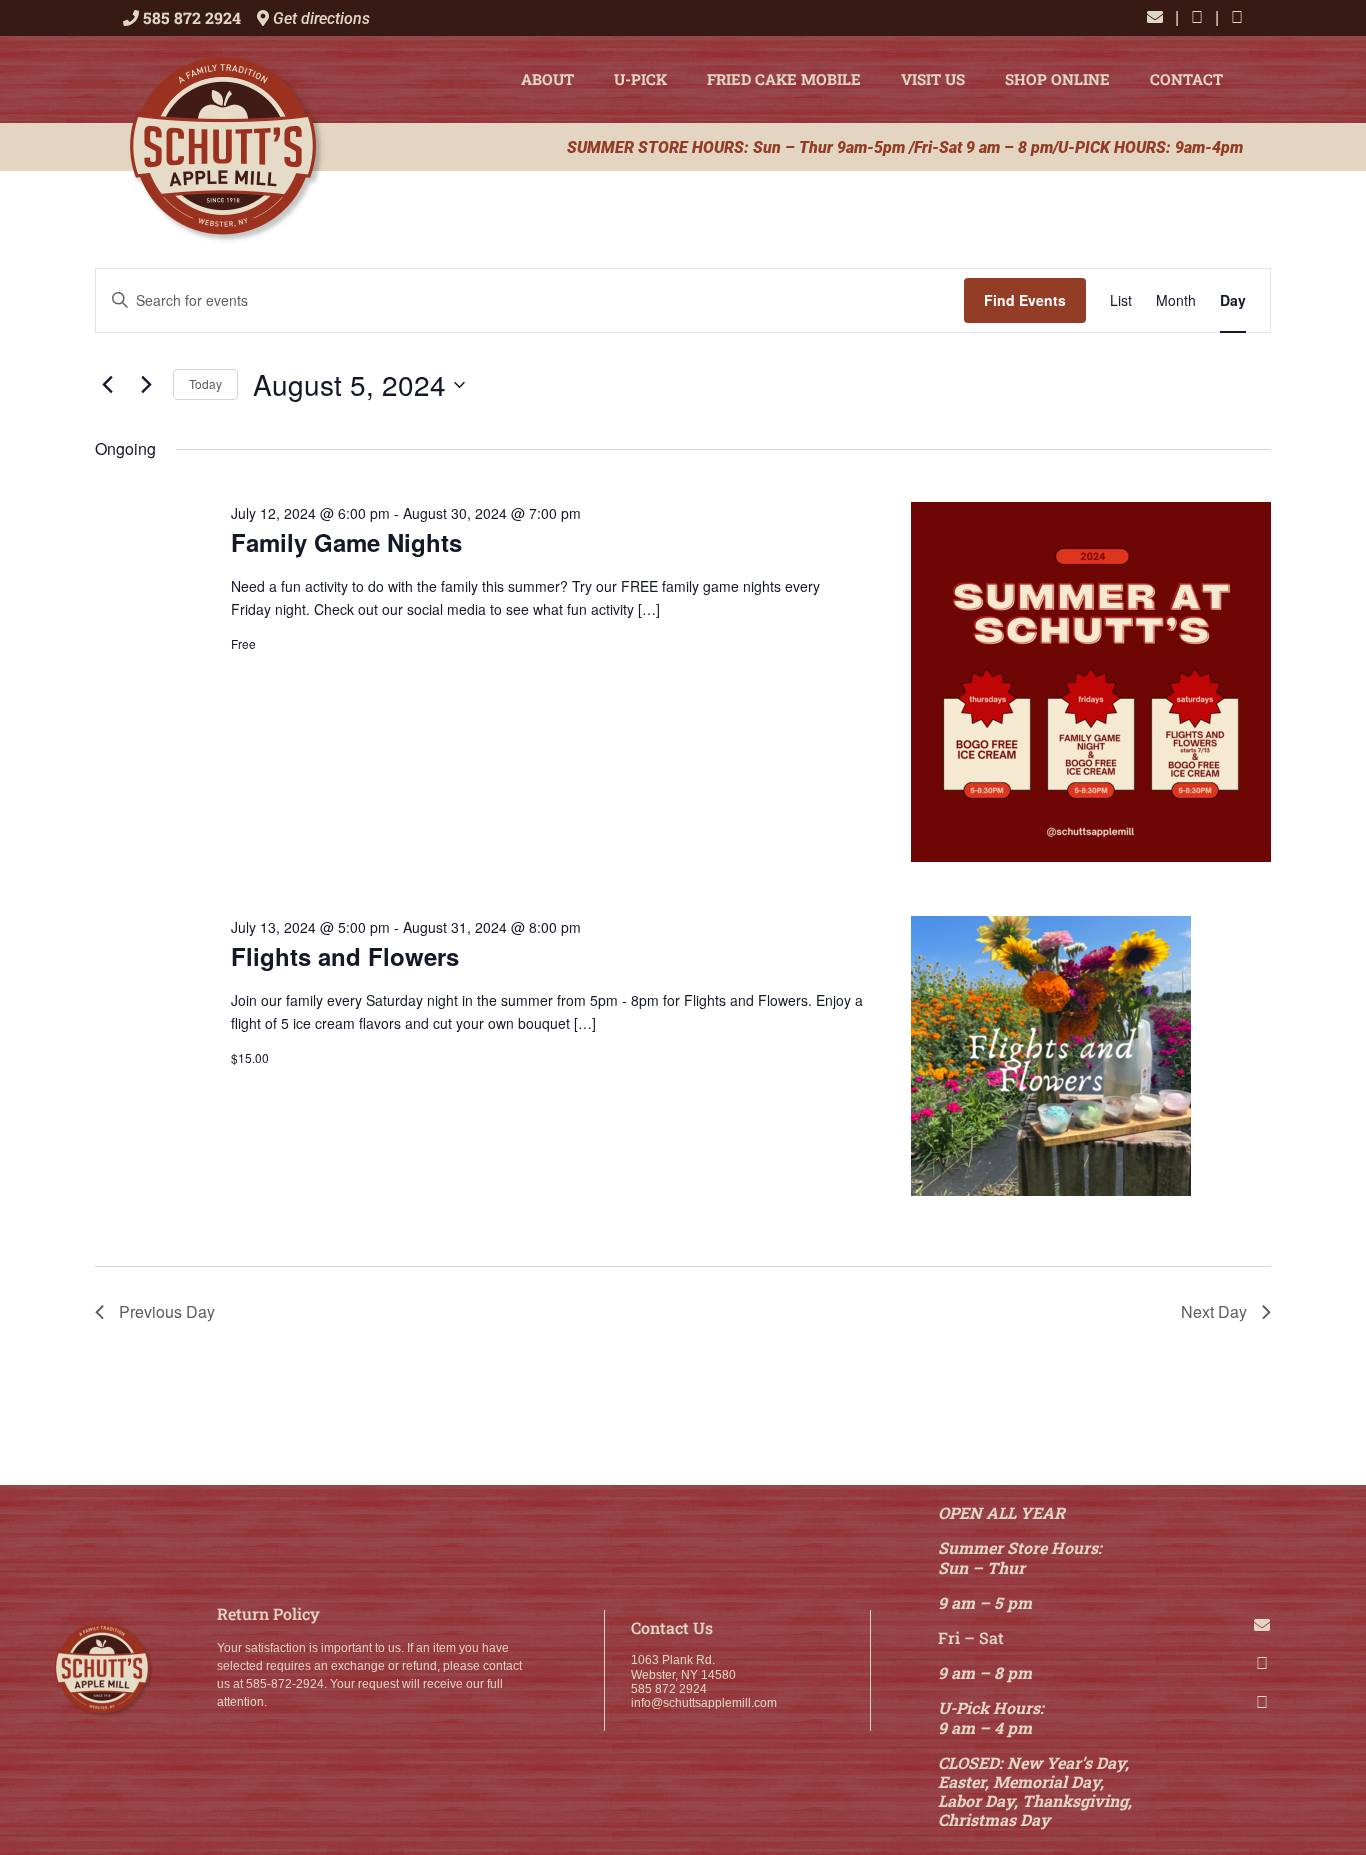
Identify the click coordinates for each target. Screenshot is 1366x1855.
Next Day (1214, 1311)
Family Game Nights (346, 542)
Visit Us (933, 79)
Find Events (1025, 300)
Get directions (319, 18)
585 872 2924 (192, 17)
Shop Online (1057, 79)
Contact (1186, 79)
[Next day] (146, 385)
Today (205, 383)
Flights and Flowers (345, 956)
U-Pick (640, 79)
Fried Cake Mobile (784, 79)
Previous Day (167, 1311)
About (547, 79)
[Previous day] (107, 385)
